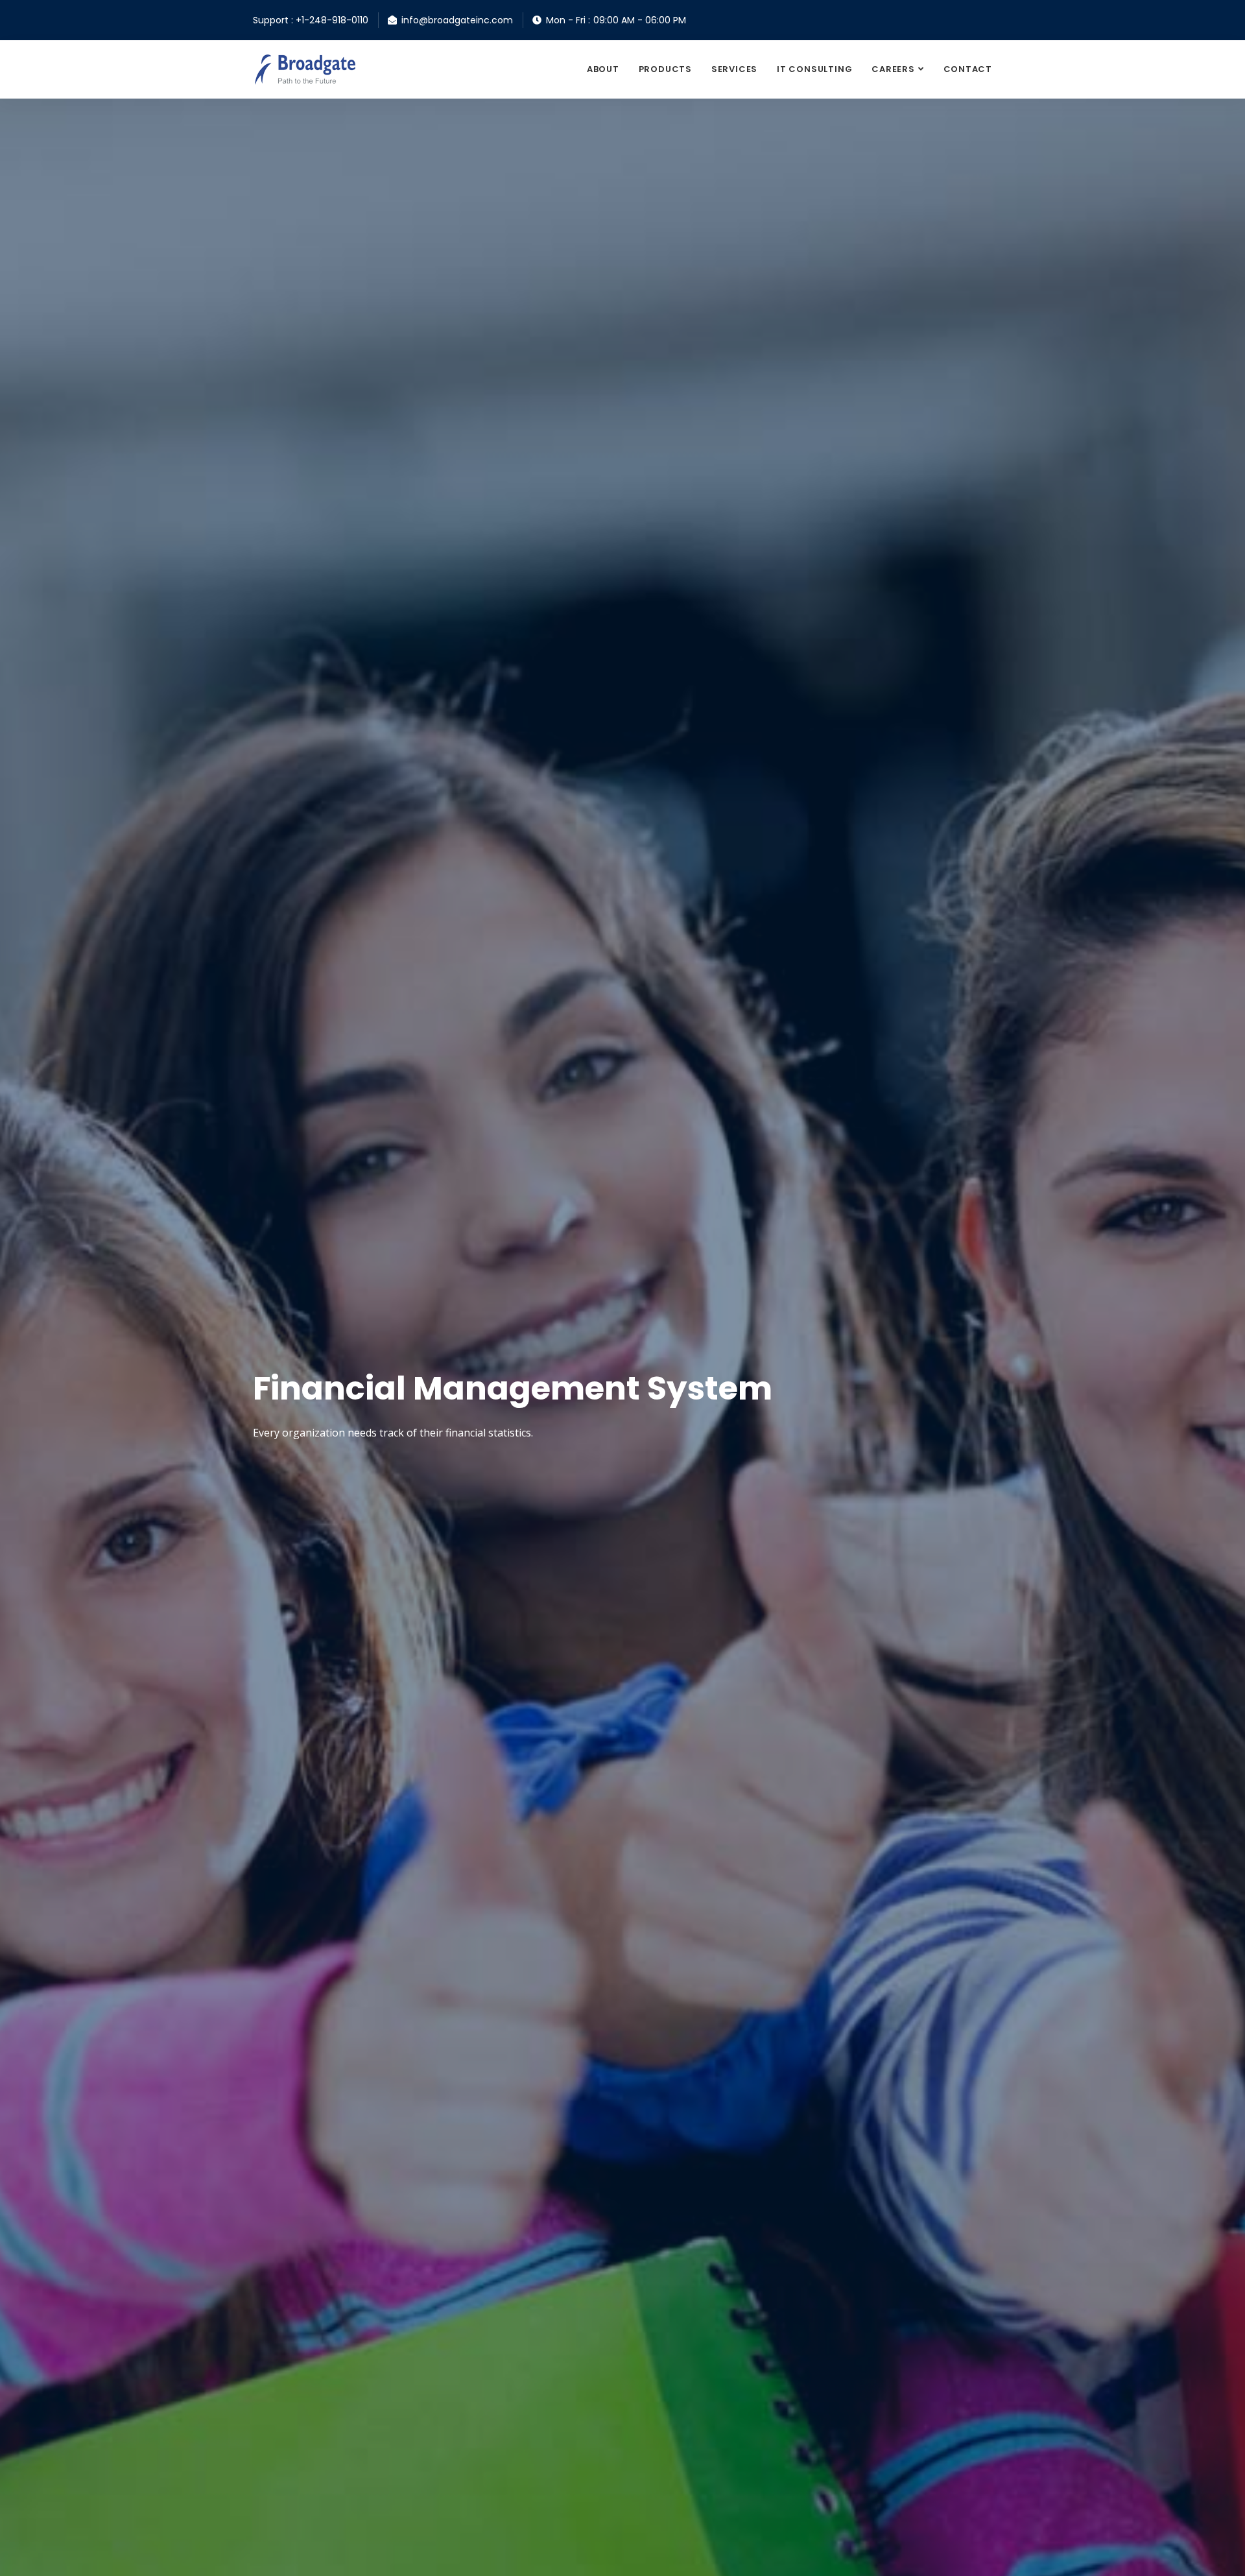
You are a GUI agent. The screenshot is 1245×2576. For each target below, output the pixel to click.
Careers (893, 69)
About (603, 69)
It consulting (814, 69)
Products (665, 69)
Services (734, 69)
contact (968, 69)
